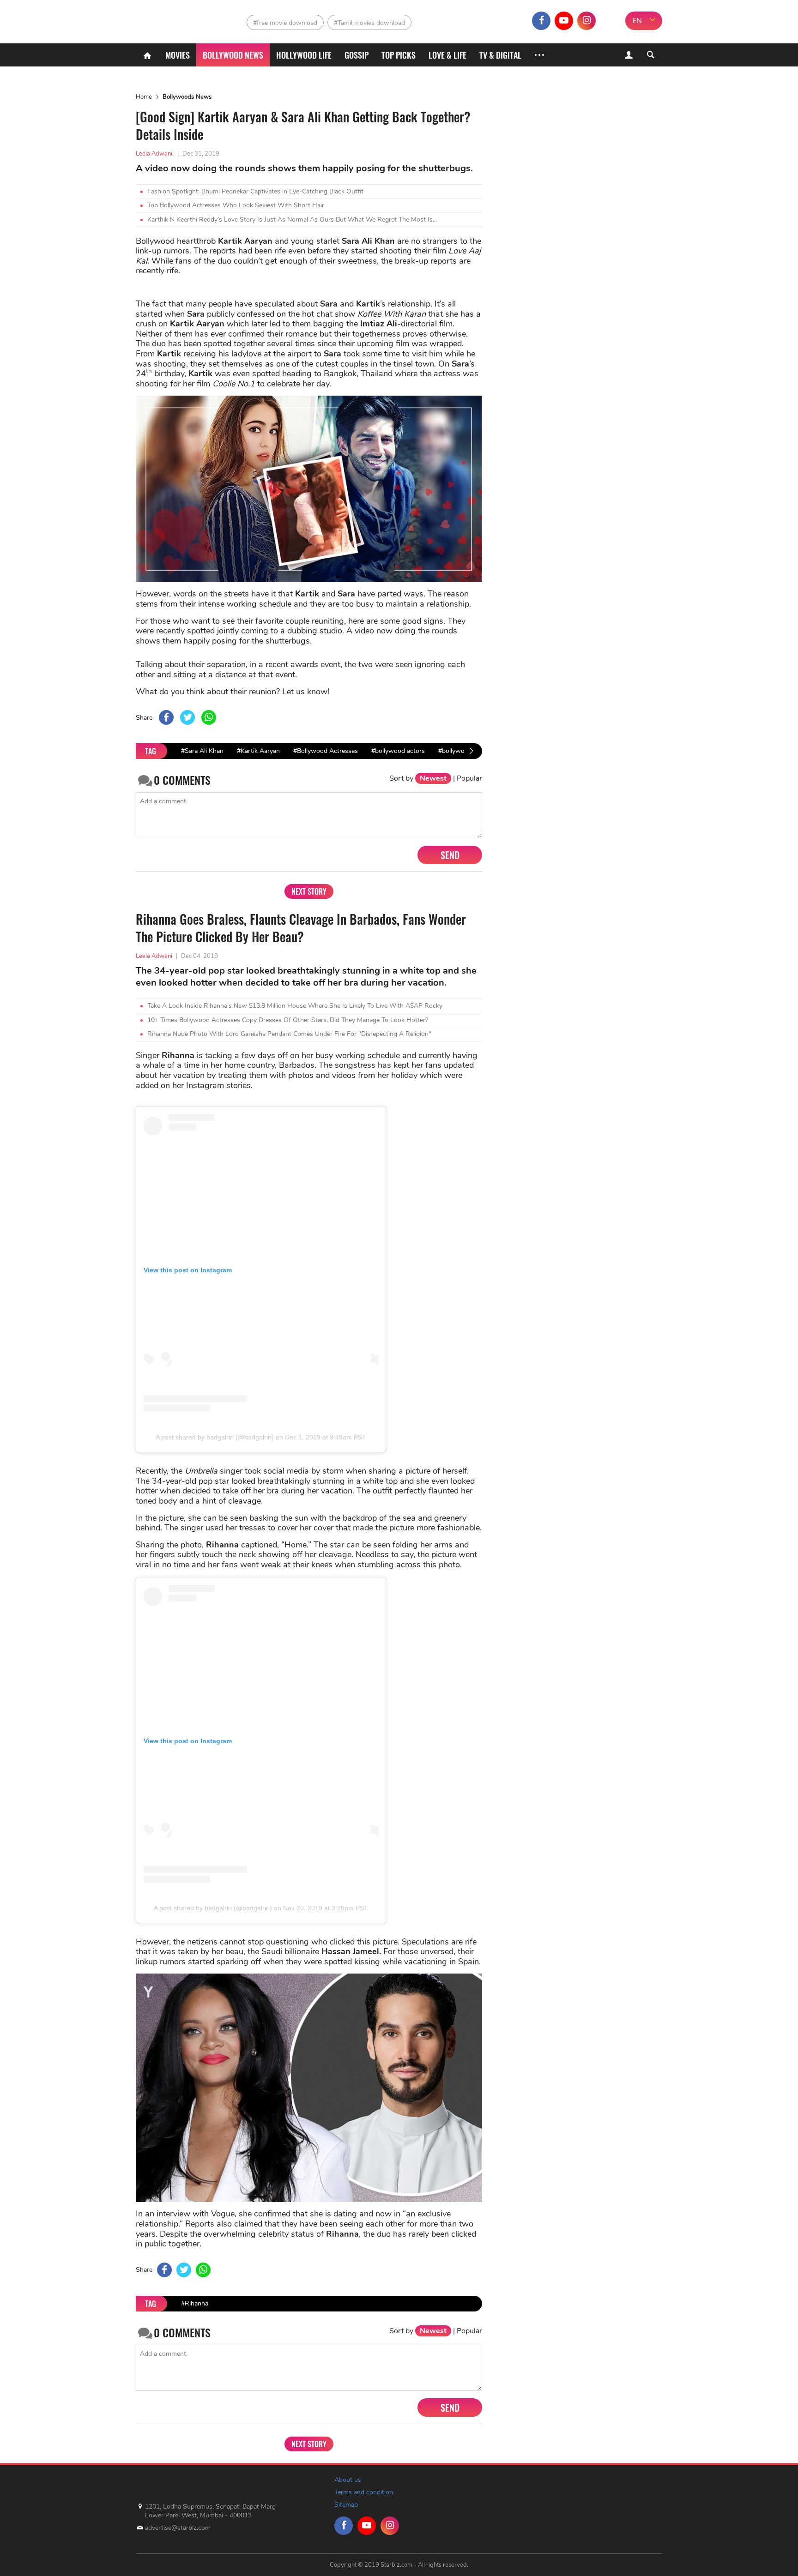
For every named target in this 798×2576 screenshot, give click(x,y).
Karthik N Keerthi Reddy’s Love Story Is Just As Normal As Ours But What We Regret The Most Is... (292, 220)
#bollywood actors (398, 751)
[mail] (609, 21)
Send (450, 855)
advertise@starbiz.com (178, 2528)
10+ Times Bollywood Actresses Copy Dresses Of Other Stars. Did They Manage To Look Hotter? (288, 1020)
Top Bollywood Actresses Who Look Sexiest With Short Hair (236, 205)
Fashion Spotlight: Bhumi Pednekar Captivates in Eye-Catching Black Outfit (255, 191)
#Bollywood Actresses (326, 751)
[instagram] (586, 21)
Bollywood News (233, 55)
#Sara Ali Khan (202, 751)
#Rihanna (195, 2303)
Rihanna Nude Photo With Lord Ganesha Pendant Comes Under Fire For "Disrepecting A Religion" (289, 1034)
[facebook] (541, 21)
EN (637, 21)
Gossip (357, 55)
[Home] (147, 55)
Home (144, 97)
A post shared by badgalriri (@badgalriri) (215, 1437)
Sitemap (346, 2505)
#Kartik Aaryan (258, 751)
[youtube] (564, 21)
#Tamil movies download (369, 23)
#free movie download (285, 23)
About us (348, 2480)
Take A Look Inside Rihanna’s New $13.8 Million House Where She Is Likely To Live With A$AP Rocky (295, 1006)
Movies (178, 55)
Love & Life (447, 55)
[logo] (176, 19)
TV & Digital (500, 55)
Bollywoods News (187, 97)
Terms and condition (364, 2492)
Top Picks (399, 55)
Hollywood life (304, 55)
